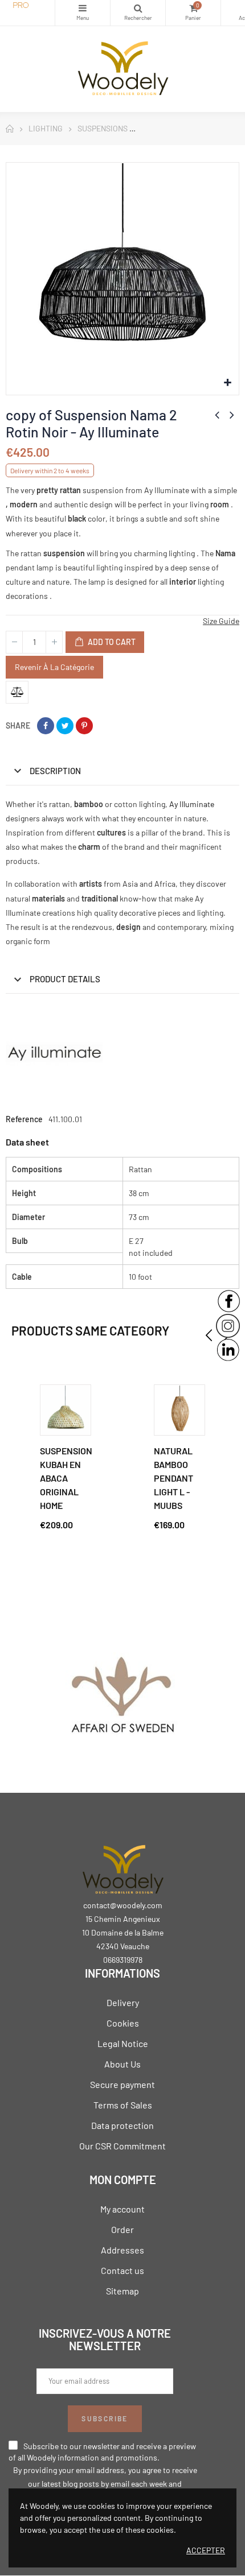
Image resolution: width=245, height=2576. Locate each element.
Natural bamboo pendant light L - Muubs (173, 1478)
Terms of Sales (123, 2105)
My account (122, 2209)
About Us (122, 2064)
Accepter (206, 2550)
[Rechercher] (138, 13)
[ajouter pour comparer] (17, 692)
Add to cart (111, 642)
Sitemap (122, 2291)
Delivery (123, 2002)
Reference (24, 1119)
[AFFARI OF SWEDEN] (122, 1700)
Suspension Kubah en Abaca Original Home (66, 1478)
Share (46, 726)
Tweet (65, 726)
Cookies (123, 2023)
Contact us (122, 2270)
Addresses (122, 2250)
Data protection (122, 2125)
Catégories (83, 13)
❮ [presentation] (209, 1335)
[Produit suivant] (232, 415)
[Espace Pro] (27, 6)
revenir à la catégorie (54, 667)
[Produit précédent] (217, 415)
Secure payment (122, 2084)
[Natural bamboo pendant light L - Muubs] (179, 1410)
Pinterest (84, 726)
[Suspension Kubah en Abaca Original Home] (66, 1410)
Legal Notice (123, 2043)
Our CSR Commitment (122, 2146)
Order (122, 2229)
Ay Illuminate (192, 804)
